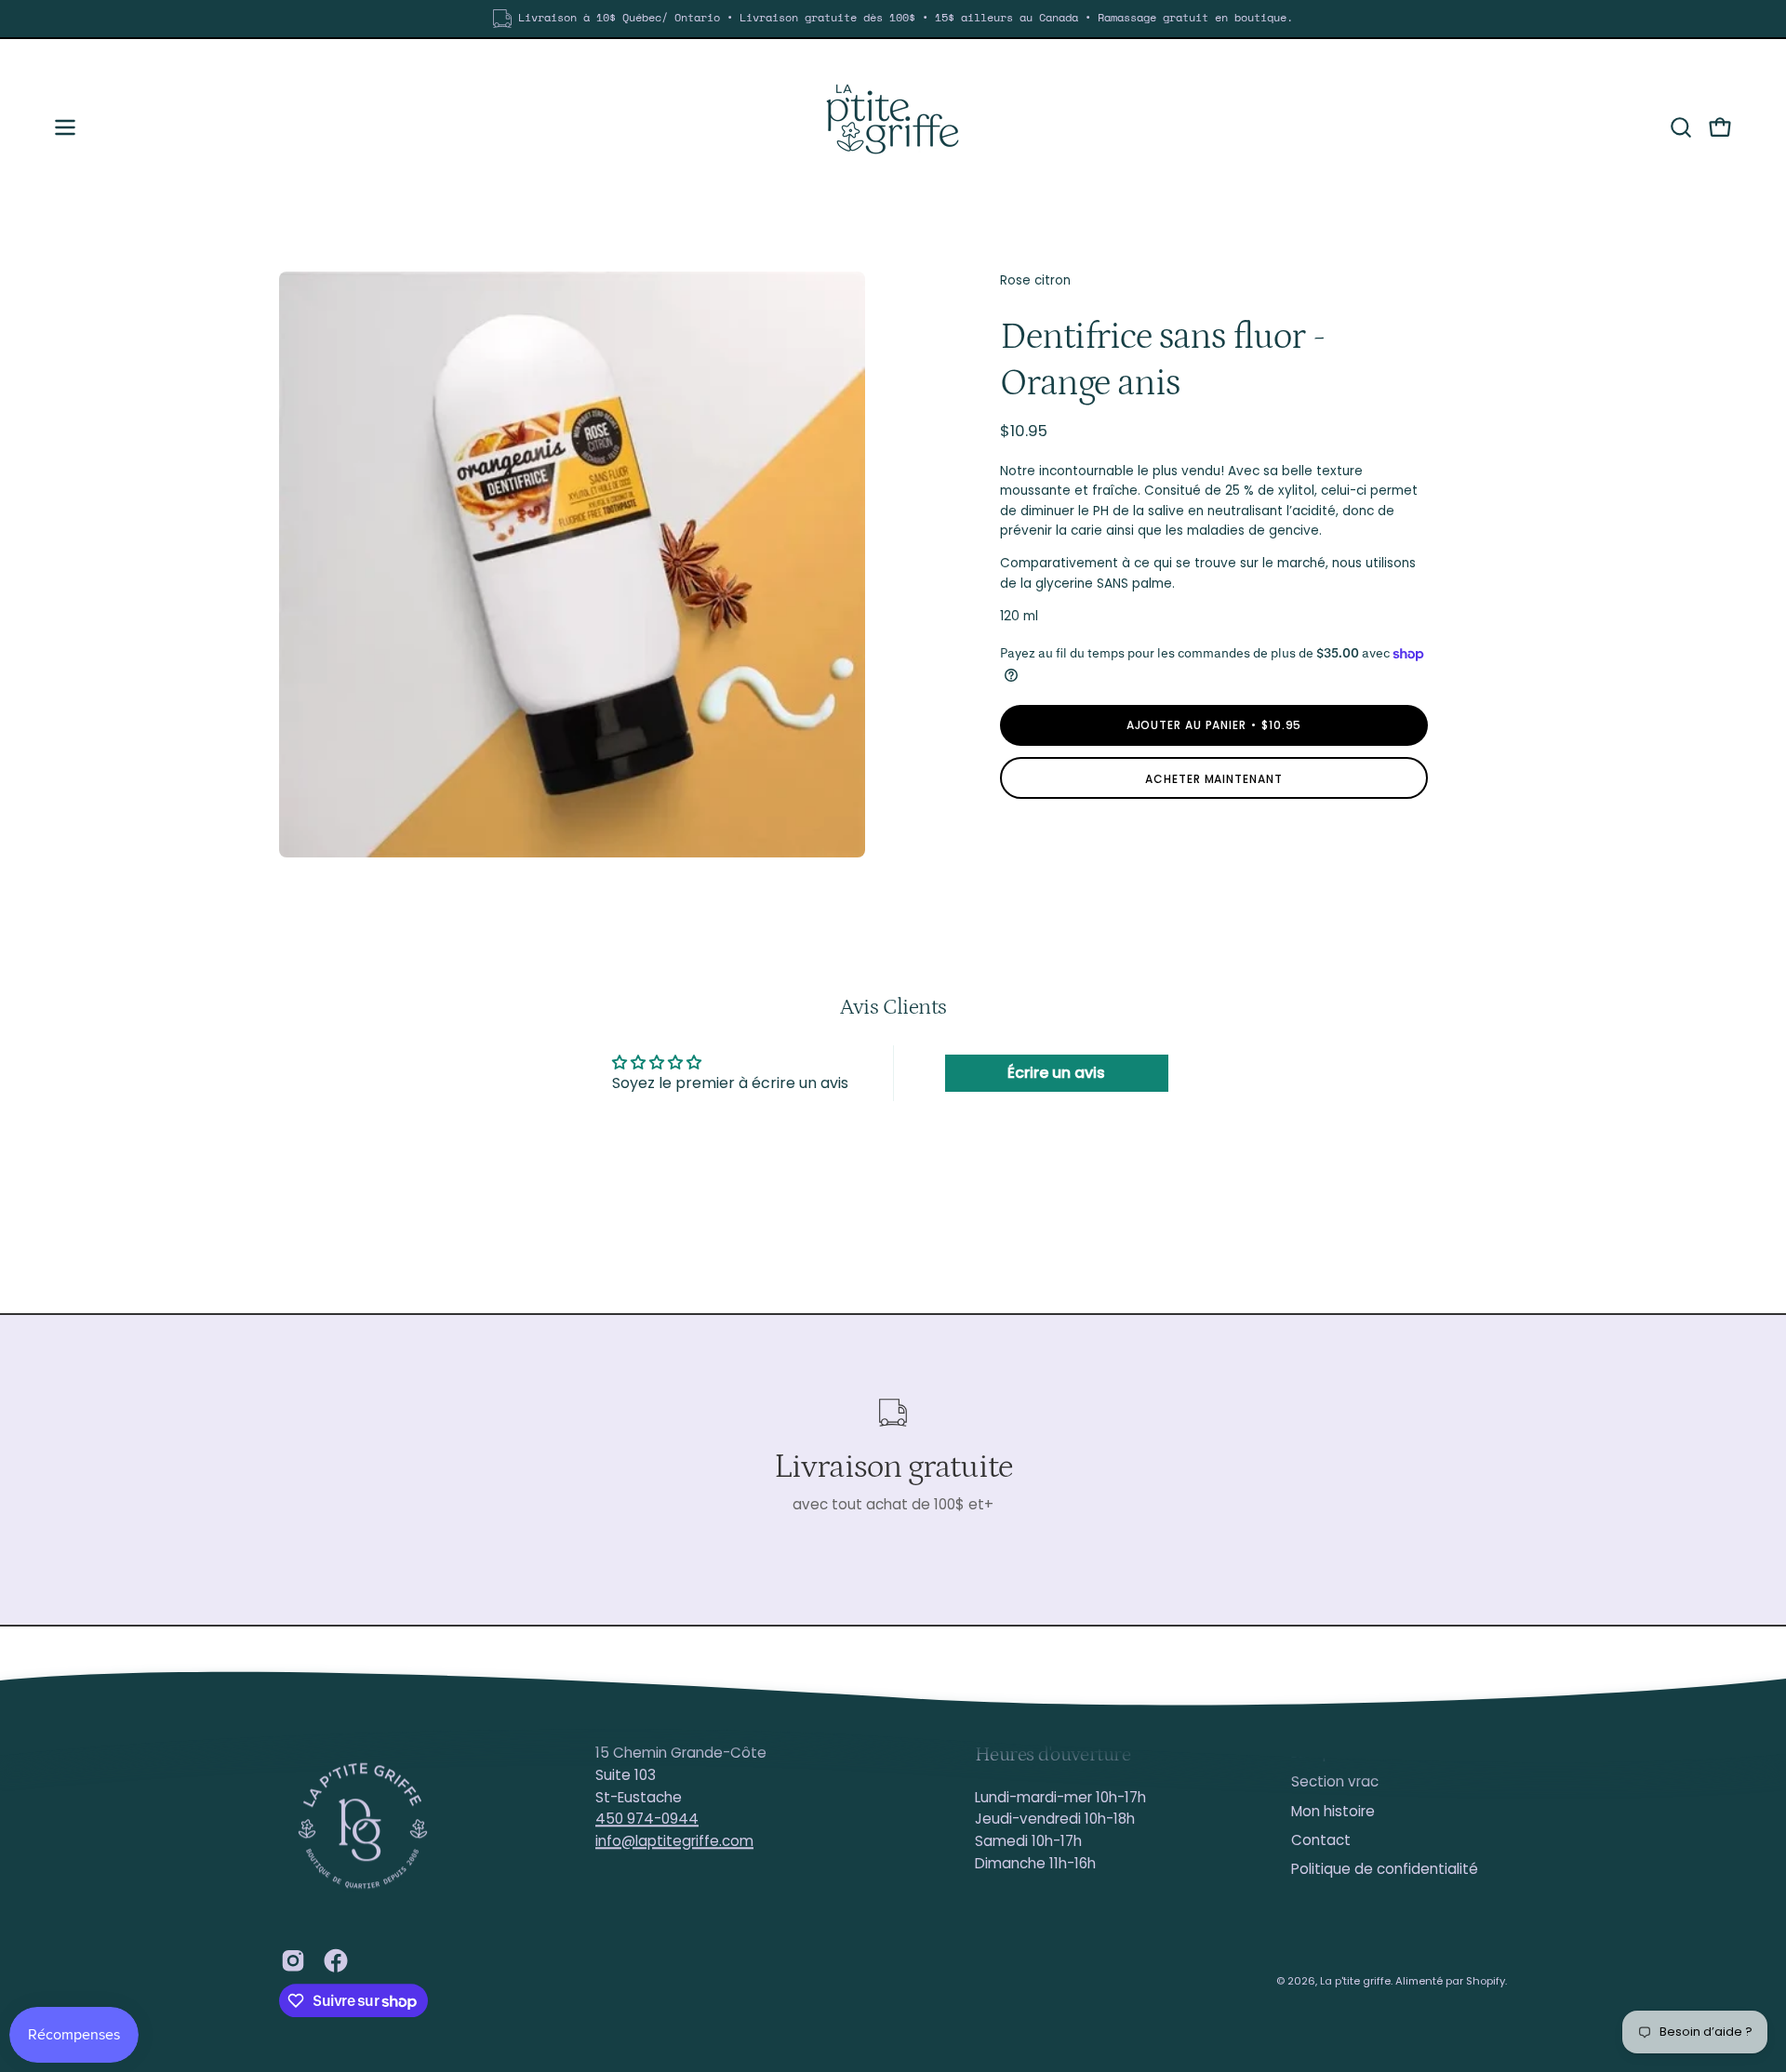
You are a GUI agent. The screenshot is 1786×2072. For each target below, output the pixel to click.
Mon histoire (1333, 1811)
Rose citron (1035, 280)
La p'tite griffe (1355, 1981)
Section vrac (1335, 1782)
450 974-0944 (647, 1820)
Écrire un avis (1056, 1073)
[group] (893, 19)
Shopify (1486, 1981)
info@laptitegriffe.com (674, 1841)
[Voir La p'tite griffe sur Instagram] (293, 1960)
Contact (1321, 1840)
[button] (1681, 127)
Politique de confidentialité (1385, 1870)
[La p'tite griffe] (893, 127)
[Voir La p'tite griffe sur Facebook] (336, 1960)
